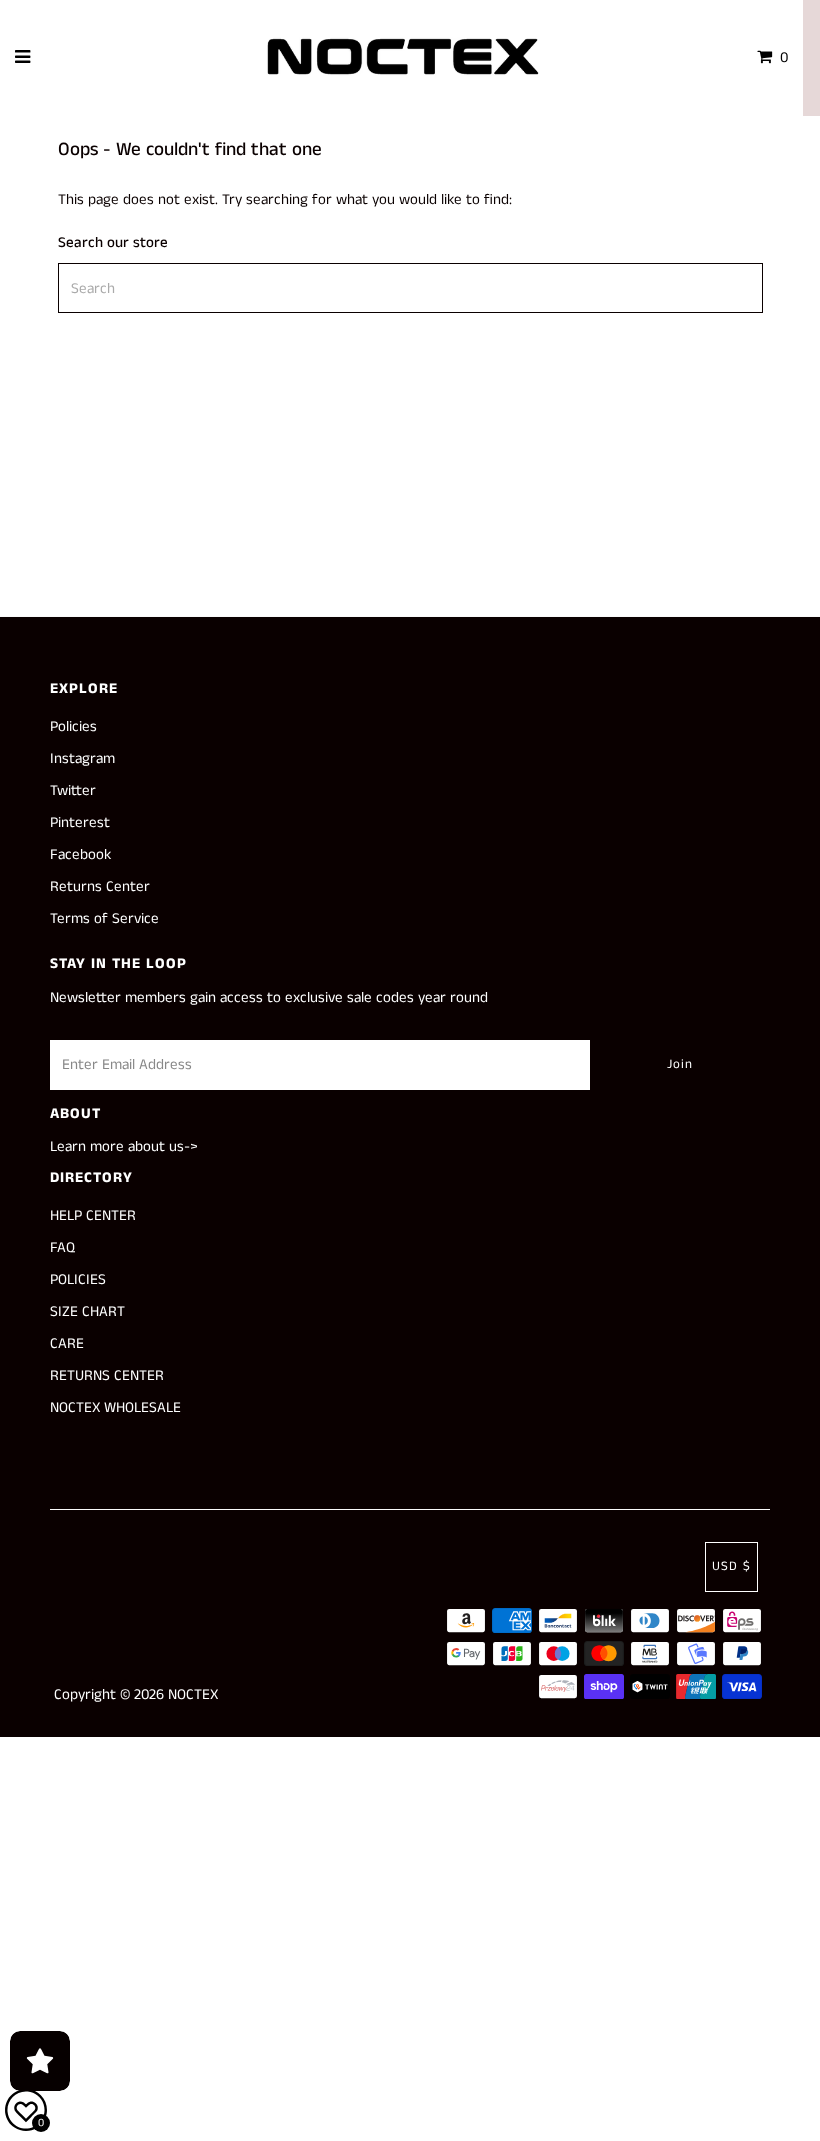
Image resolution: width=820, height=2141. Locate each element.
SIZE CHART (87, 1311)
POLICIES (78, 1279)
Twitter (73, 790)
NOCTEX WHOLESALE (115, 1407)
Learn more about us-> (124, 1146)
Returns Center (100, 886)
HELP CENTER (93, 1215)
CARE (67, 1343)
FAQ (62, 1247)
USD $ (731, 1566)
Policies (73, 726)
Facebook (80, 854)
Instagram (82, 758)
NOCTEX (193, 1694)
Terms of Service (104, 918)
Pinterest (80, 822)
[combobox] (410, 288)
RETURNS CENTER (107, 1375)
